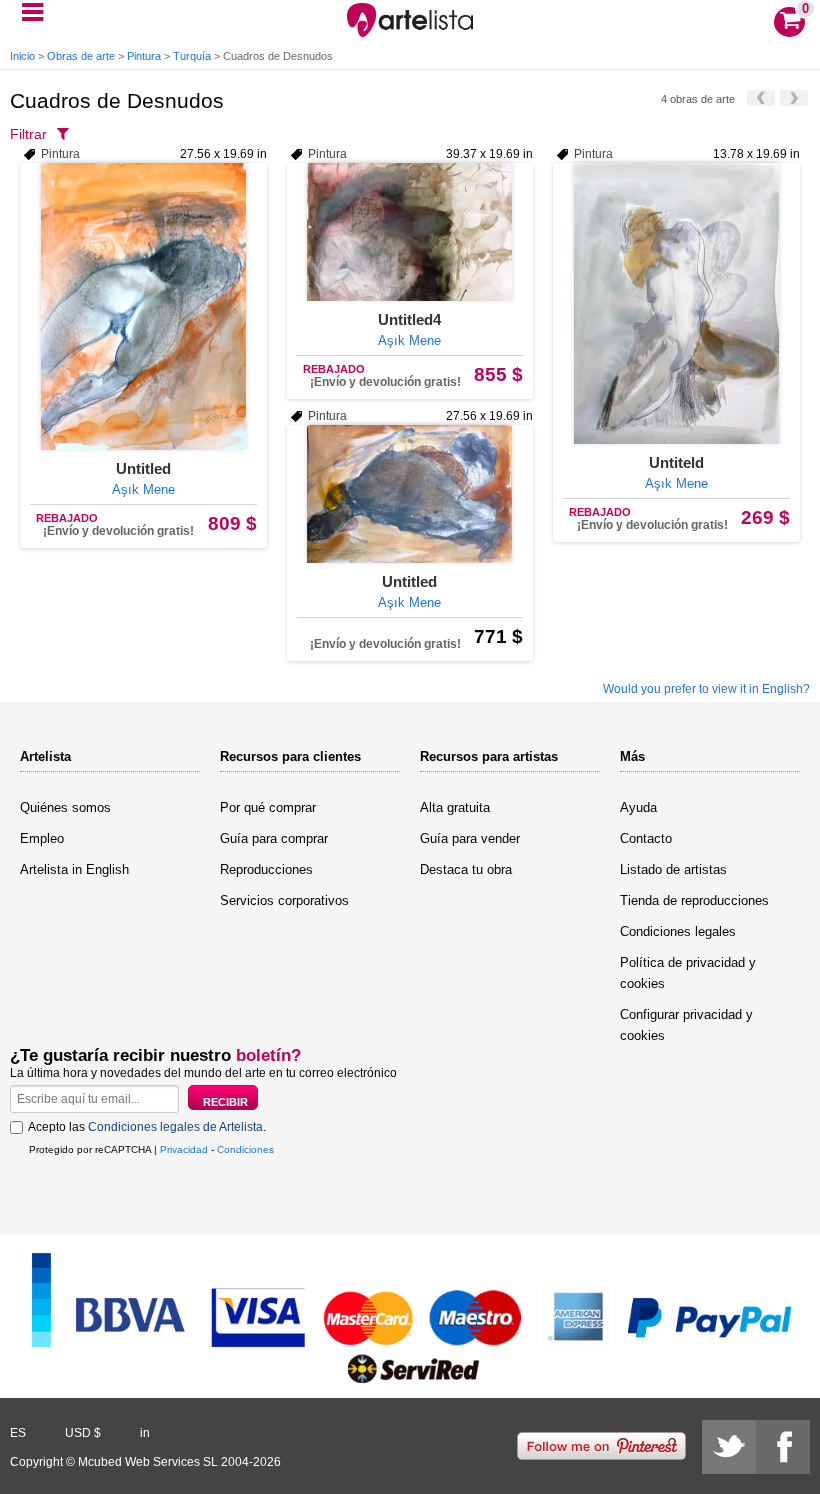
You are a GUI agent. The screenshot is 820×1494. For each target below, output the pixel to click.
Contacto (646, 838)
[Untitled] (143, 306)
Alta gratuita (455, 807)
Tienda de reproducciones (694, 900)
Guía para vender (470, 838)
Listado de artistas (673, 869)
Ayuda (638, 807)
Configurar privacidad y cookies (686, 1025)
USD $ (83, 1433)
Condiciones (245, 1149)
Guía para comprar (274, 838)
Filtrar (28, 134)
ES (18, 1433)
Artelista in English (74, 869)
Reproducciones (266, 869)
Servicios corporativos (284, 900)
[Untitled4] (410, 232)
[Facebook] (783, 1447)
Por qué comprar (268, 807)
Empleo (42, 838)
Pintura (144, 56)
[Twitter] (729, 1447)
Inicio (22, 56)
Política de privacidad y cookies (688, 973)
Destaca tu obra (466, 869)
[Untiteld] (676, 303)
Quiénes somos (65, 807)
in (145, 1433)
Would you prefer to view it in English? (706, 689)
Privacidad (184, 1149)
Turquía (192, 56)
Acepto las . (147, 1127)
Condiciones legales (678, 931)
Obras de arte (81, 56)
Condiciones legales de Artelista (175, 1127)
